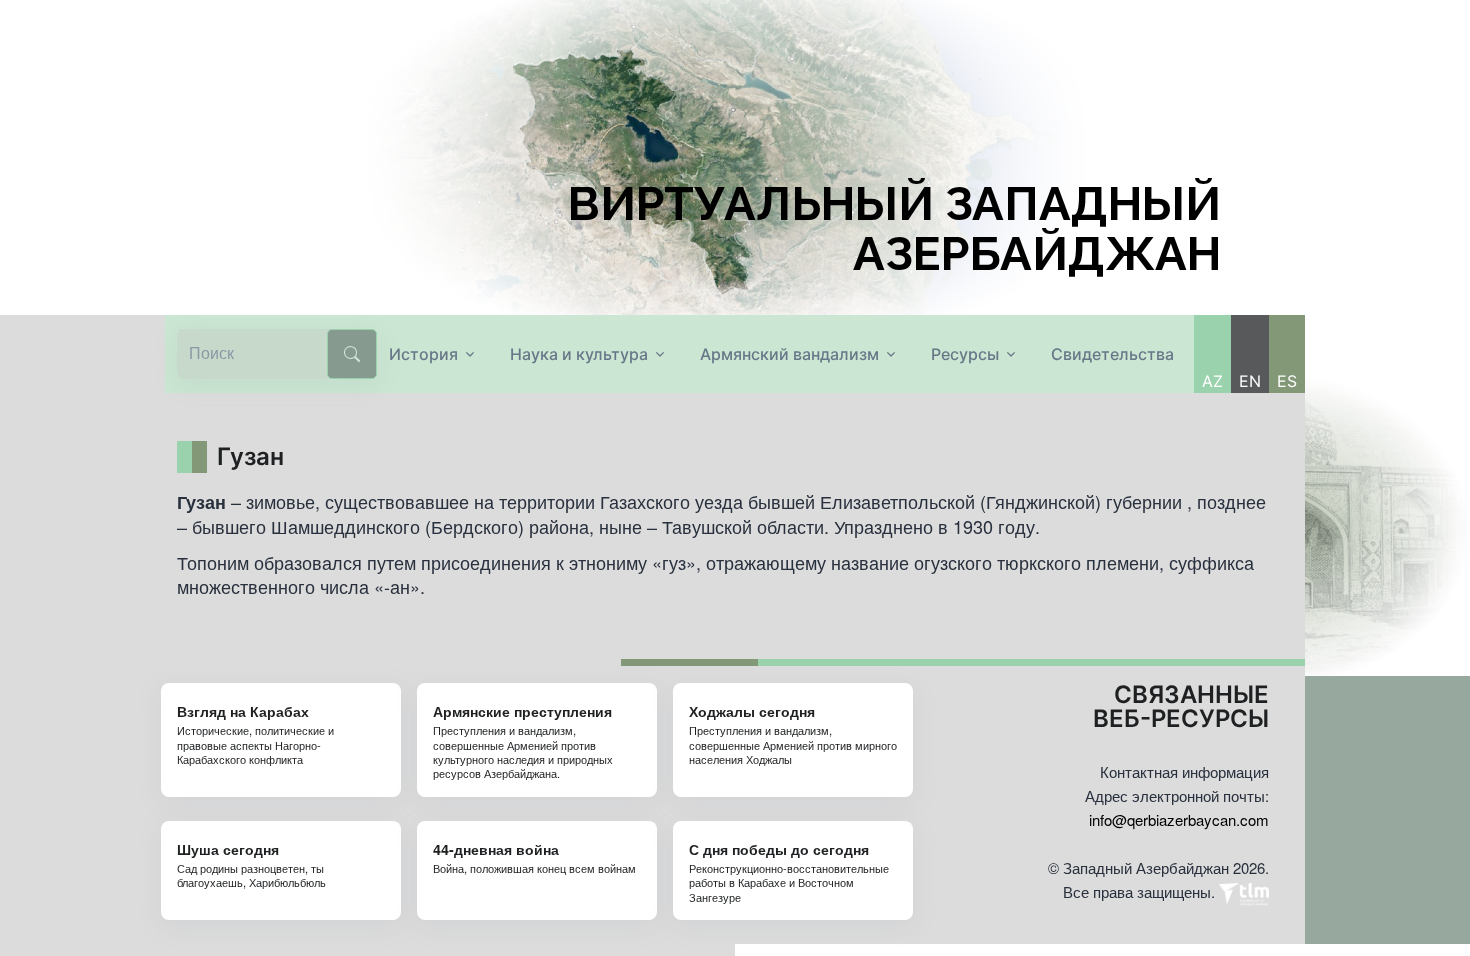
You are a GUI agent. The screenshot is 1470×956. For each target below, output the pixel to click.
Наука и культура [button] (579, 354)
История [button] (423, 354)
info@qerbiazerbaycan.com (1179, 819)
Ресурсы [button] (965, 354)
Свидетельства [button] (1112, 354)
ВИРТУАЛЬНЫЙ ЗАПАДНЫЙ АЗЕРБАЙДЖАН (894, 229)
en (1250, 381)
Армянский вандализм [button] (789, 354)
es (1287, 381)
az (1212, 381)
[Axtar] (352, 354)
